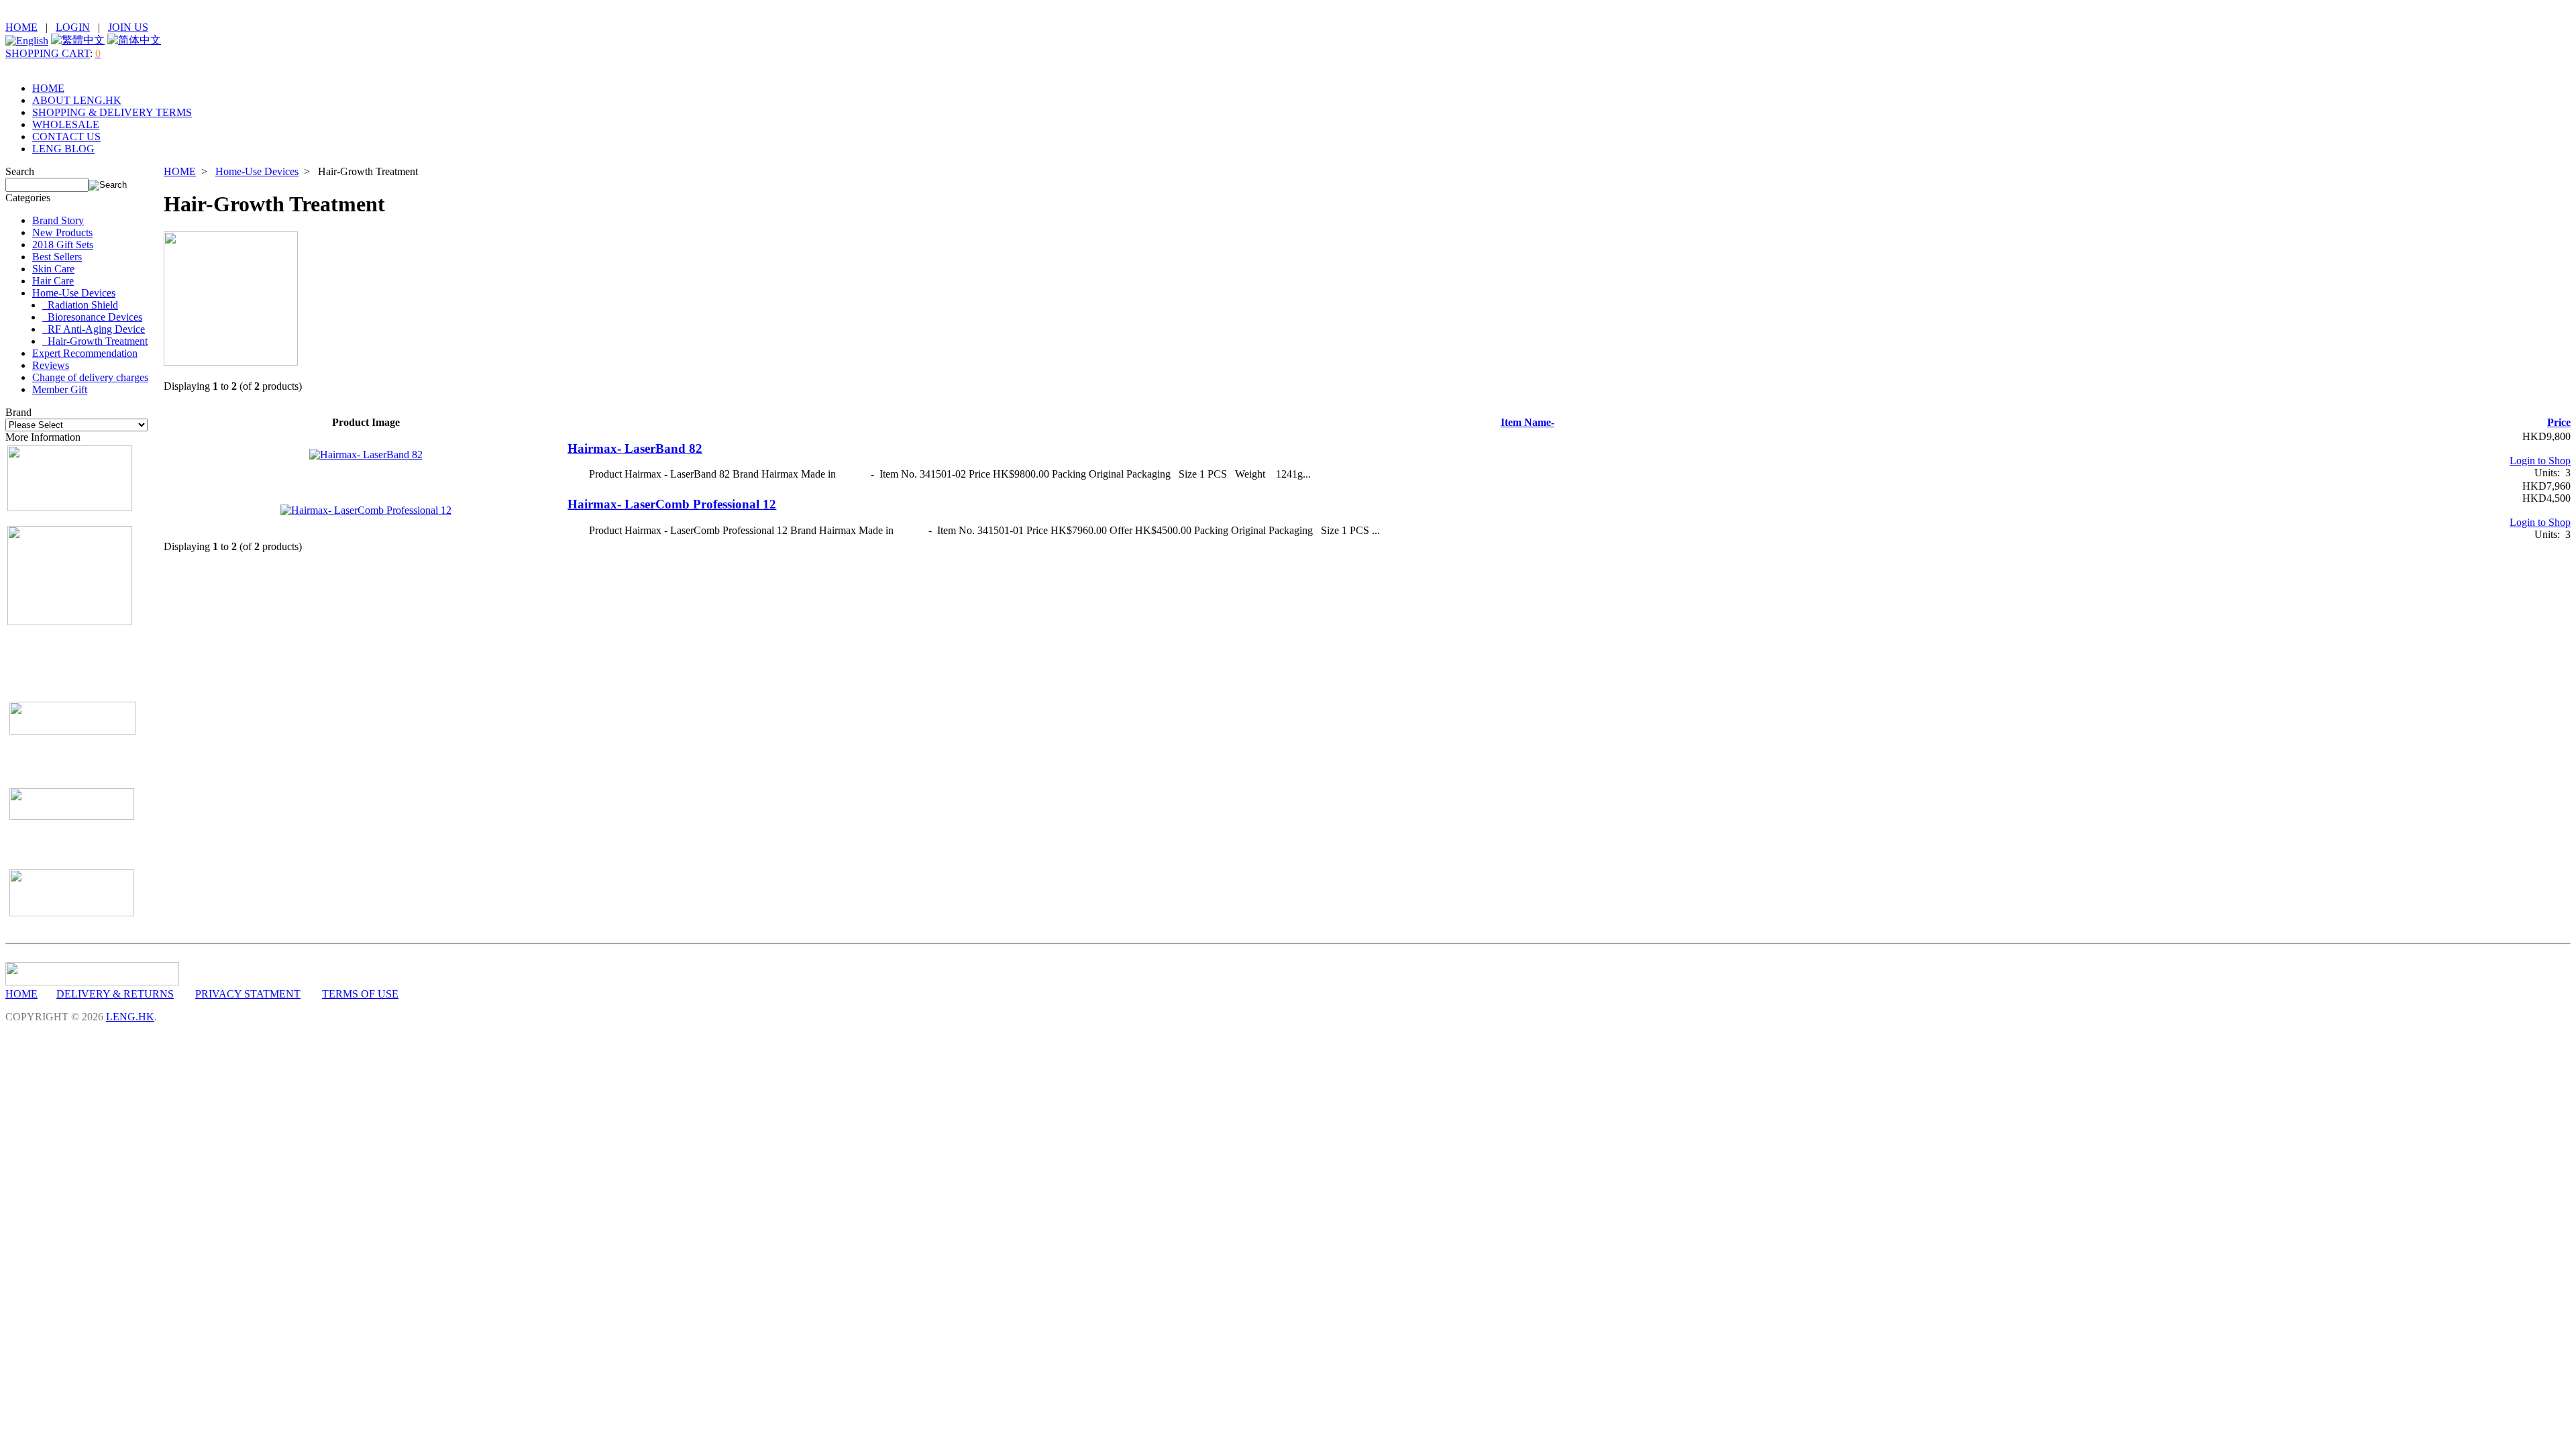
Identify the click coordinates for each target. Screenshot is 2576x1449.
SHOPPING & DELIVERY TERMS (112, 112)
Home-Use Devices (257, 171)
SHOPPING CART (48, 53)
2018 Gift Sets (63, 245)
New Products (62, 232)
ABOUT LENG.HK (77, 100)
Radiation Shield (80, 305)
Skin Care (53, 269)
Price (2559, 422)
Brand (18, 412)
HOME (21, 27)
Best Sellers (57, 257)
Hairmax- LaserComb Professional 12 (672, 504)
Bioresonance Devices (92, 317)
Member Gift (60, 389)
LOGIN (73, 27)
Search (20, 171)
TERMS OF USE (360, 994)
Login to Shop (2540, 461)
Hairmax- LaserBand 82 (635, 448)
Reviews (51, 365)
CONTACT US (66, 137)
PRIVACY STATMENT (248, 994)
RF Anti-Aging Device (94, 329)
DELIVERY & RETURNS (115, 994)
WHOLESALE (66, 124)
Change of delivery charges (90, 377)
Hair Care (53, 281)
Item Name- (1527, 422)
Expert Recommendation (85, 353)
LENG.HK (130, 1017)
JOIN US (128, 27)
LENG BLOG (63, 149)
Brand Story (58, 220)
